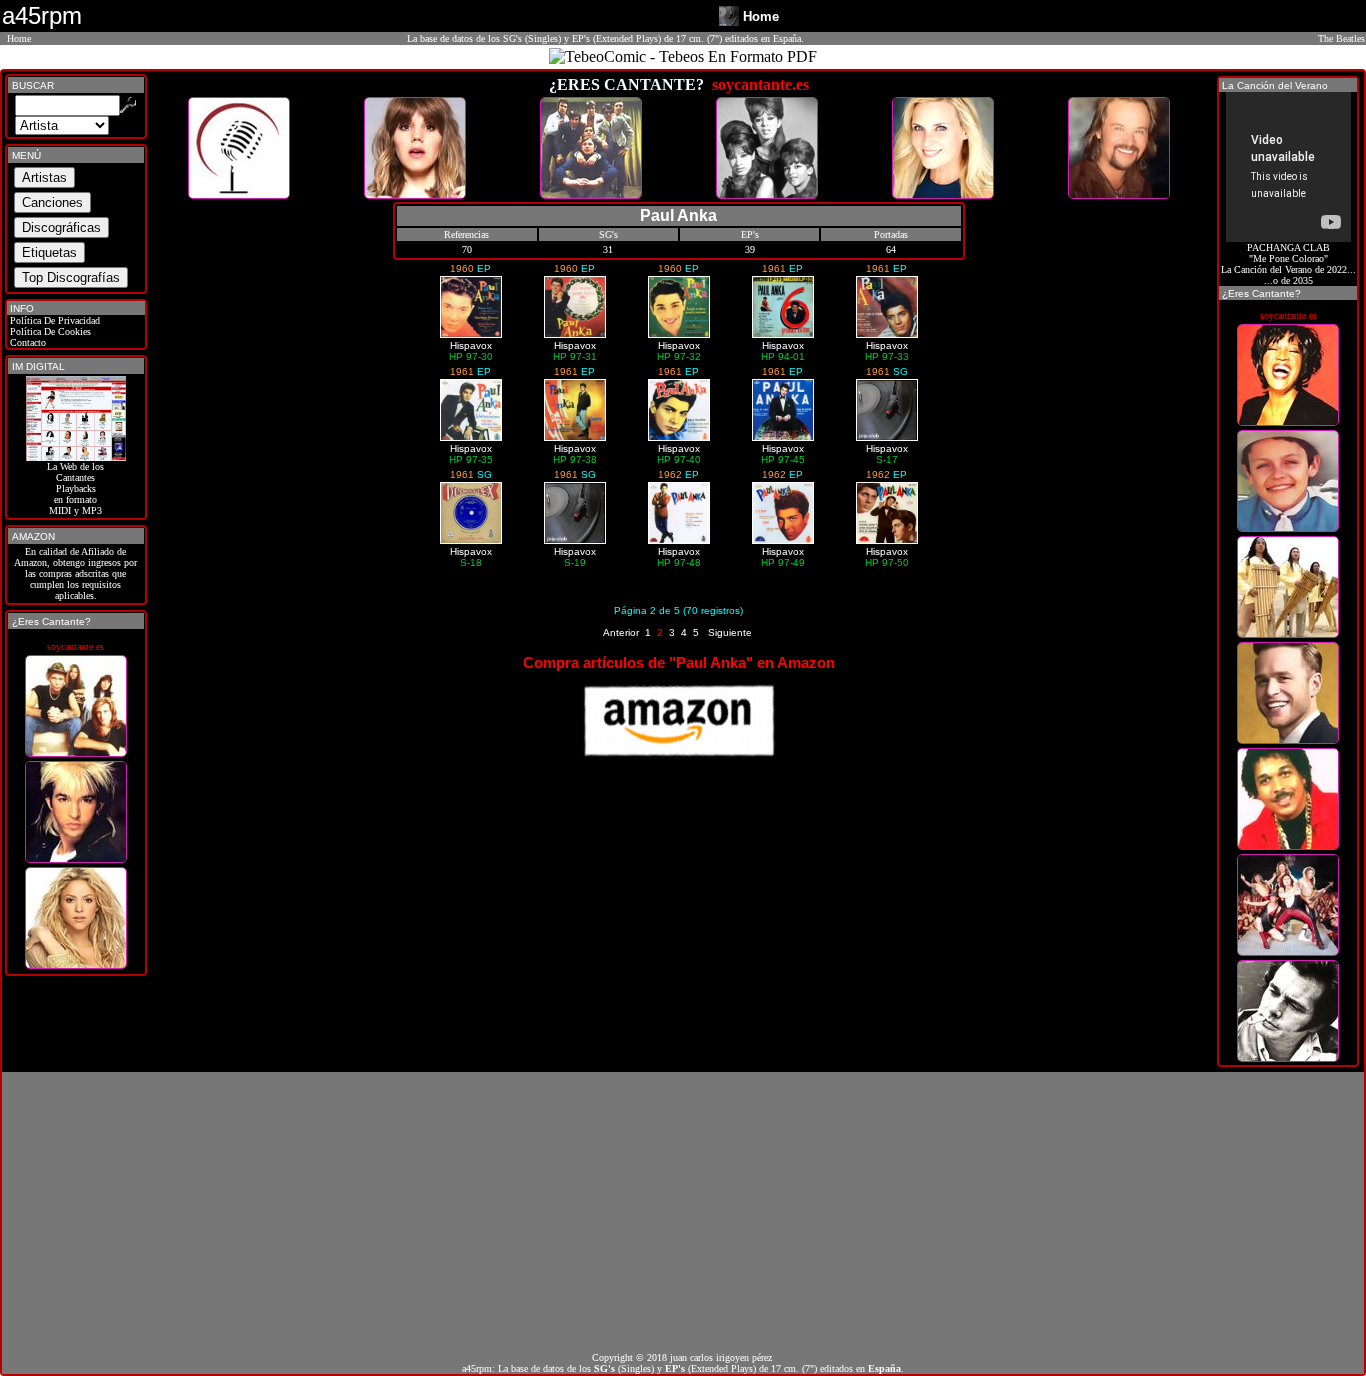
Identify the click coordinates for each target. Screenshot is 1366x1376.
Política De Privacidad (53, 320)
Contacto (26, 342)
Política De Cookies (49, 331)
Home (19, 38)
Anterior (621, 632)
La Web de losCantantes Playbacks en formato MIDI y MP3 (75, 488)
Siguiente (730, 632)
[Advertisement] (683, 1212)
